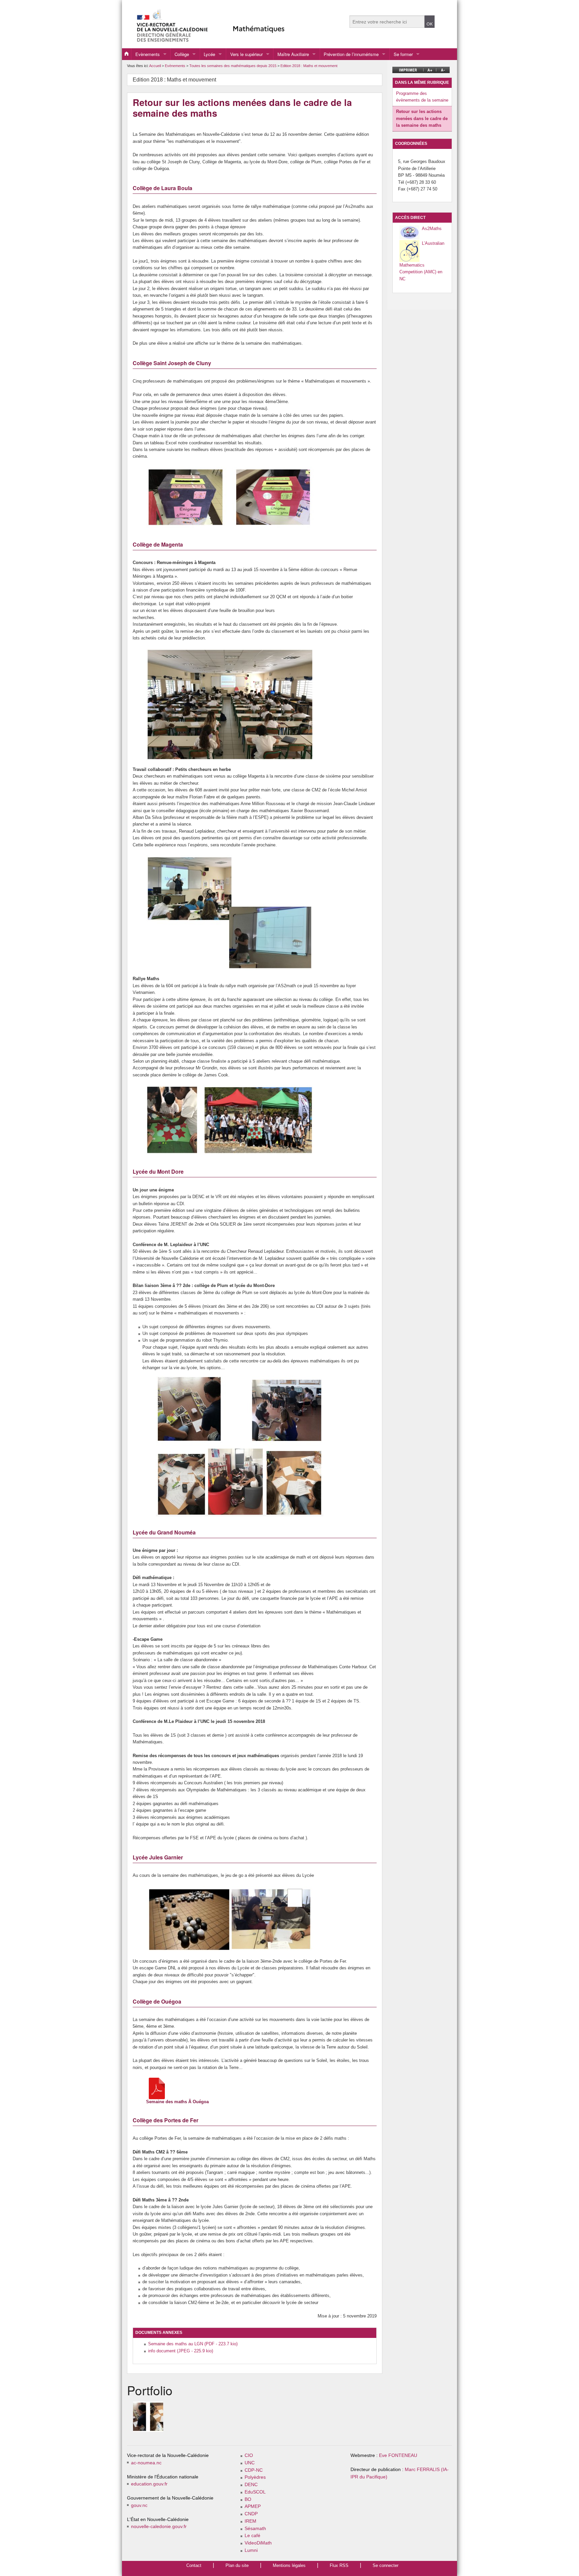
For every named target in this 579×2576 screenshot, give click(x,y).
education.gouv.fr (149, 2484)
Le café (252, 2536)
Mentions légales (289, 2565)
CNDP (251, 2514)
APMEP (253, 2506)
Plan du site (237, 2565)
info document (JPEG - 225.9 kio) (181, 2351)
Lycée (209, 54)
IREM (250, 2521)
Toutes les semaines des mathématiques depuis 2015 (233, 66)
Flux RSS (339, 2565)
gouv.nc (139, 2505)
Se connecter (385, 2565)
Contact (194, 2565)
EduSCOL (255, 2492)
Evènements (148, 54)
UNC (250, 2463)
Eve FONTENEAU (398, 2455)
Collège (182, 54)
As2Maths (432, 229)
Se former (403, 54)
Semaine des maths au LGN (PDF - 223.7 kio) (193, 2344)
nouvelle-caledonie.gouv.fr (159, 2527)
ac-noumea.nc (146, 2463)
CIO (249, 2455)
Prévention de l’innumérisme (351, 54)
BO (248, 2499)
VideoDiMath (258, 2543)
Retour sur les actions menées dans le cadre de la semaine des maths (422, 118)
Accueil (155, 66)
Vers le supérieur (246, 54)
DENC (251, 2485)
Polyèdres (255, 2477)
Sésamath (255, 2529)
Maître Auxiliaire (293, 54)
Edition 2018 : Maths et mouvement (309, 66)
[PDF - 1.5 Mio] (157, 2088)
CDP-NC (254, 2470)
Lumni (251, 2550)
